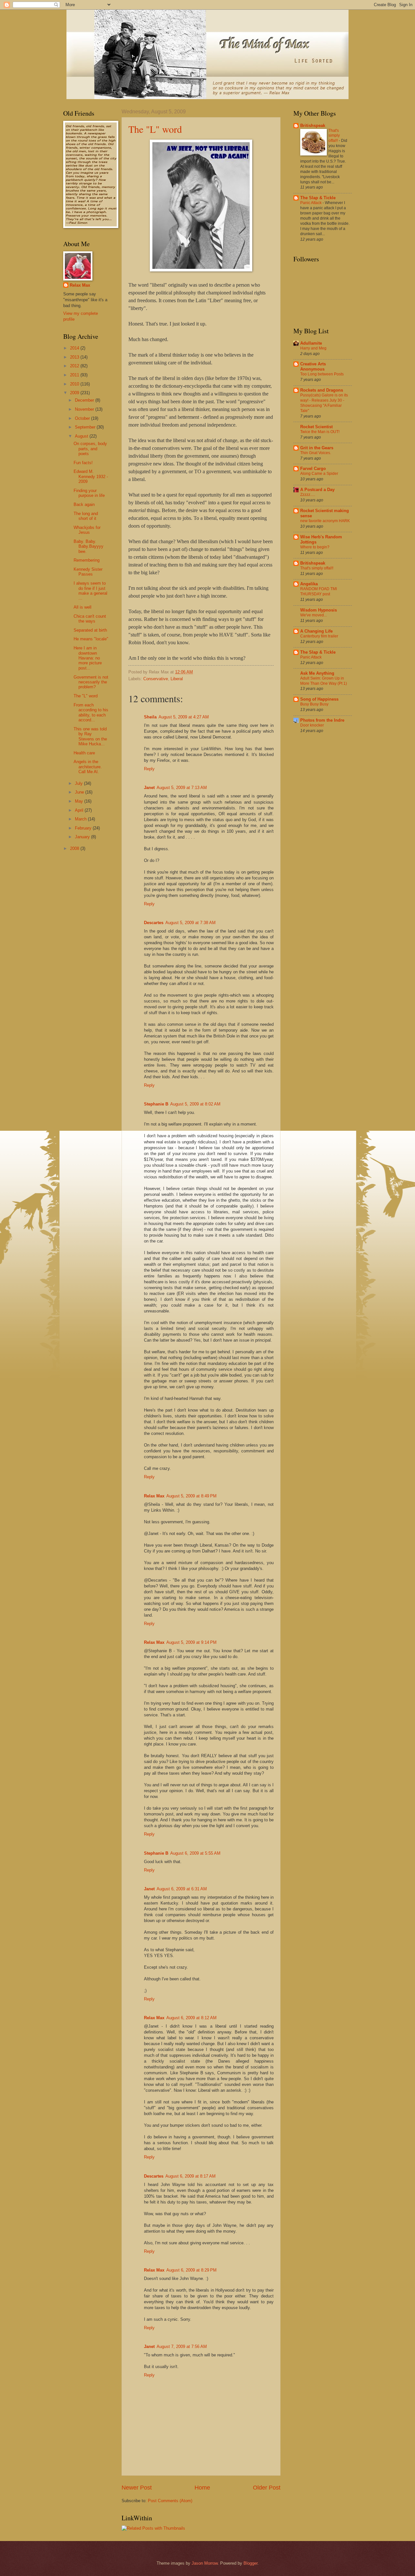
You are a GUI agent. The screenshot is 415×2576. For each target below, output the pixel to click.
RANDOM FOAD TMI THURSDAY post (319, 591)
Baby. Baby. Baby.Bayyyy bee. (89, 546)
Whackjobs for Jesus (87, 530)
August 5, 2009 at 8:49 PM (191, 1496)
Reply (149, 769)
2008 (75, 848)
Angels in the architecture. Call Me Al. (88, 767)
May (80, 801)
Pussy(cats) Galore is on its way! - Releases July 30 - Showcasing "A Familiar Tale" (324, 403)
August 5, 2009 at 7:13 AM (182, 788)
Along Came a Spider (319, 474)
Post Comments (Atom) (170, 2501)
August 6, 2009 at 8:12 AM (191, 2018)
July (79, 783)
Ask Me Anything (317, 673)
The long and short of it (86, 516)
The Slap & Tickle (318, 198)
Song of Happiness (319, 699)
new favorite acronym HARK (325, 521)
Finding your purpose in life (89, 493)
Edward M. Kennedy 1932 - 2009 (91, 476)
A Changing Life (316, 631)
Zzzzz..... (308, 495)
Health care (84, 753)
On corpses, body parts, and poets (90, 449)
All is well (83, 607)
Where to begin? (315, 547)
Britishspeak (313, 126)
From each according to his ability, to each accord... (91, 712)
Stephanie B (156, 1104)
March (81, 819)
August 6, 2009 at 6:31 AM (182, 1889)
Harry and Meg (313, 348)
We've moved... (314, 615)
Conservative (156, 679)
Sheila (150, 717)
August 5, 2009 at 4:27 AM (184, 717)
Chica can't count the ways (90, 619)
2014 (75, 348)
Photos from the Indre (322, 720)
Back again (84, 504)
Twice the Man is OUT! (320, 432)
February (84, 828)
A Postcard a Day (317, 490)
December (85, 400)
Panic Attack (311, 203)
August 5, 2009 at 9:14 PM (191, 1642)
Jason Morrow (205, 2563)
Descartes (154, 923)
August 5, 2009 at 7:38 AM (190, 923)
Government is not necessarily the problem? (91, 682)
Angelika (309, 584)
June (80, 792)
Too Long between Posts (322, 374)
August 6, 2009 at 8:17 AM (190, 2176)
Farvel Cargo (313, 469)
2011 (75, 375)
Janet (149, 788)
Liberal (177, 679)
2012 (75, 366)
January (83, 837)
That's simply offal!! (334, 136)
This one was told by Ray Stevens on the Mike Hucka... (90, 736)
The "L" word (155, 129)
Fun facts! (83, 463)
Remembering (87, 560)
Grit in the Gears (317, 448)
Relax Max (154, 1496)
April (80, 810)
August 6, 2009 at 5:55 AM (195, 1853)
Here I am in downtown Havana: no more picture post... (88, 658)
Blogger (250, 2563)
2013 (75, 357)
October (83, 418)
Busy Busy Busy (314, 704)
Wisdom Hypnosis (319, 610)
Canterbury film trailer (319, 636)
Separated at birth (90, 630)
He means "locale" (91, 639)
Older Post (267, 2488)
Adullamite (311, 343)
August (82, 436)
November (85, 409)
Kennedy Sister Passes (88, 572)
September (86, 427)
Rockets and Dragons (322, 390)
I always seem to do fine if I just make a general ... (90, 591)
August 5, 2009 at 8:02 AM (195, 1104)
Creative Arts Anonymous (313, 366)
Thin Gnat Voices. (316, 453)
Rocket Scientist (316, 427)
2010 (75, 384)
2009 (75, 393)
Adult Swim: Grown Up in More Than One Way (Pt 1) (324, 681)
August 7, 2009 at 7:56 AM (182, 2347)
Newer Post (137, 2488)
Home (202, 2488)
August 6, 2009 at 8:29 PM (191, 2270)
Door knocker (312, 725)
